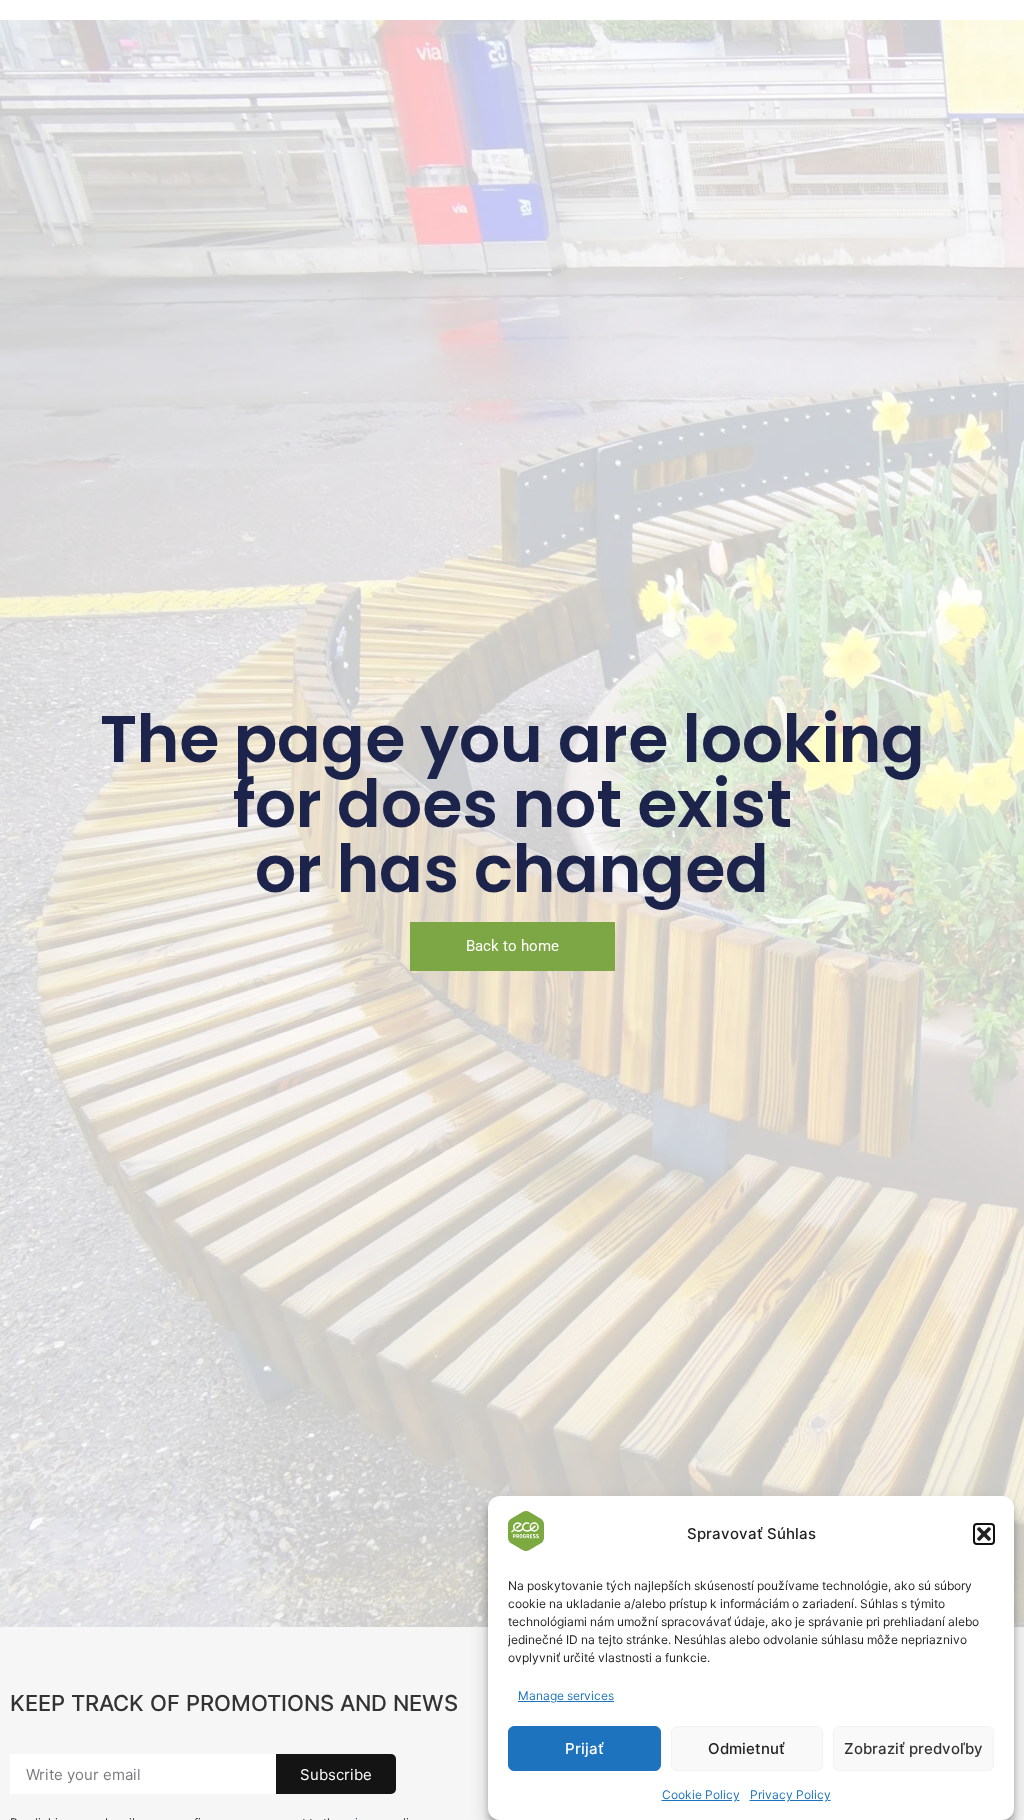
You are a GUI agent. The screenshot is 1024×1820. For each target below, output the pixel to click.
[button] (984, 1534)
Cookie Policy (701, 1794)
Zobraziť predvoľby (913, 1748)
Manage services (566, 1695)
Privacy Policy (790, 1794)
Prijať (584, 1748)
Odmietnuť (746, 1748)
